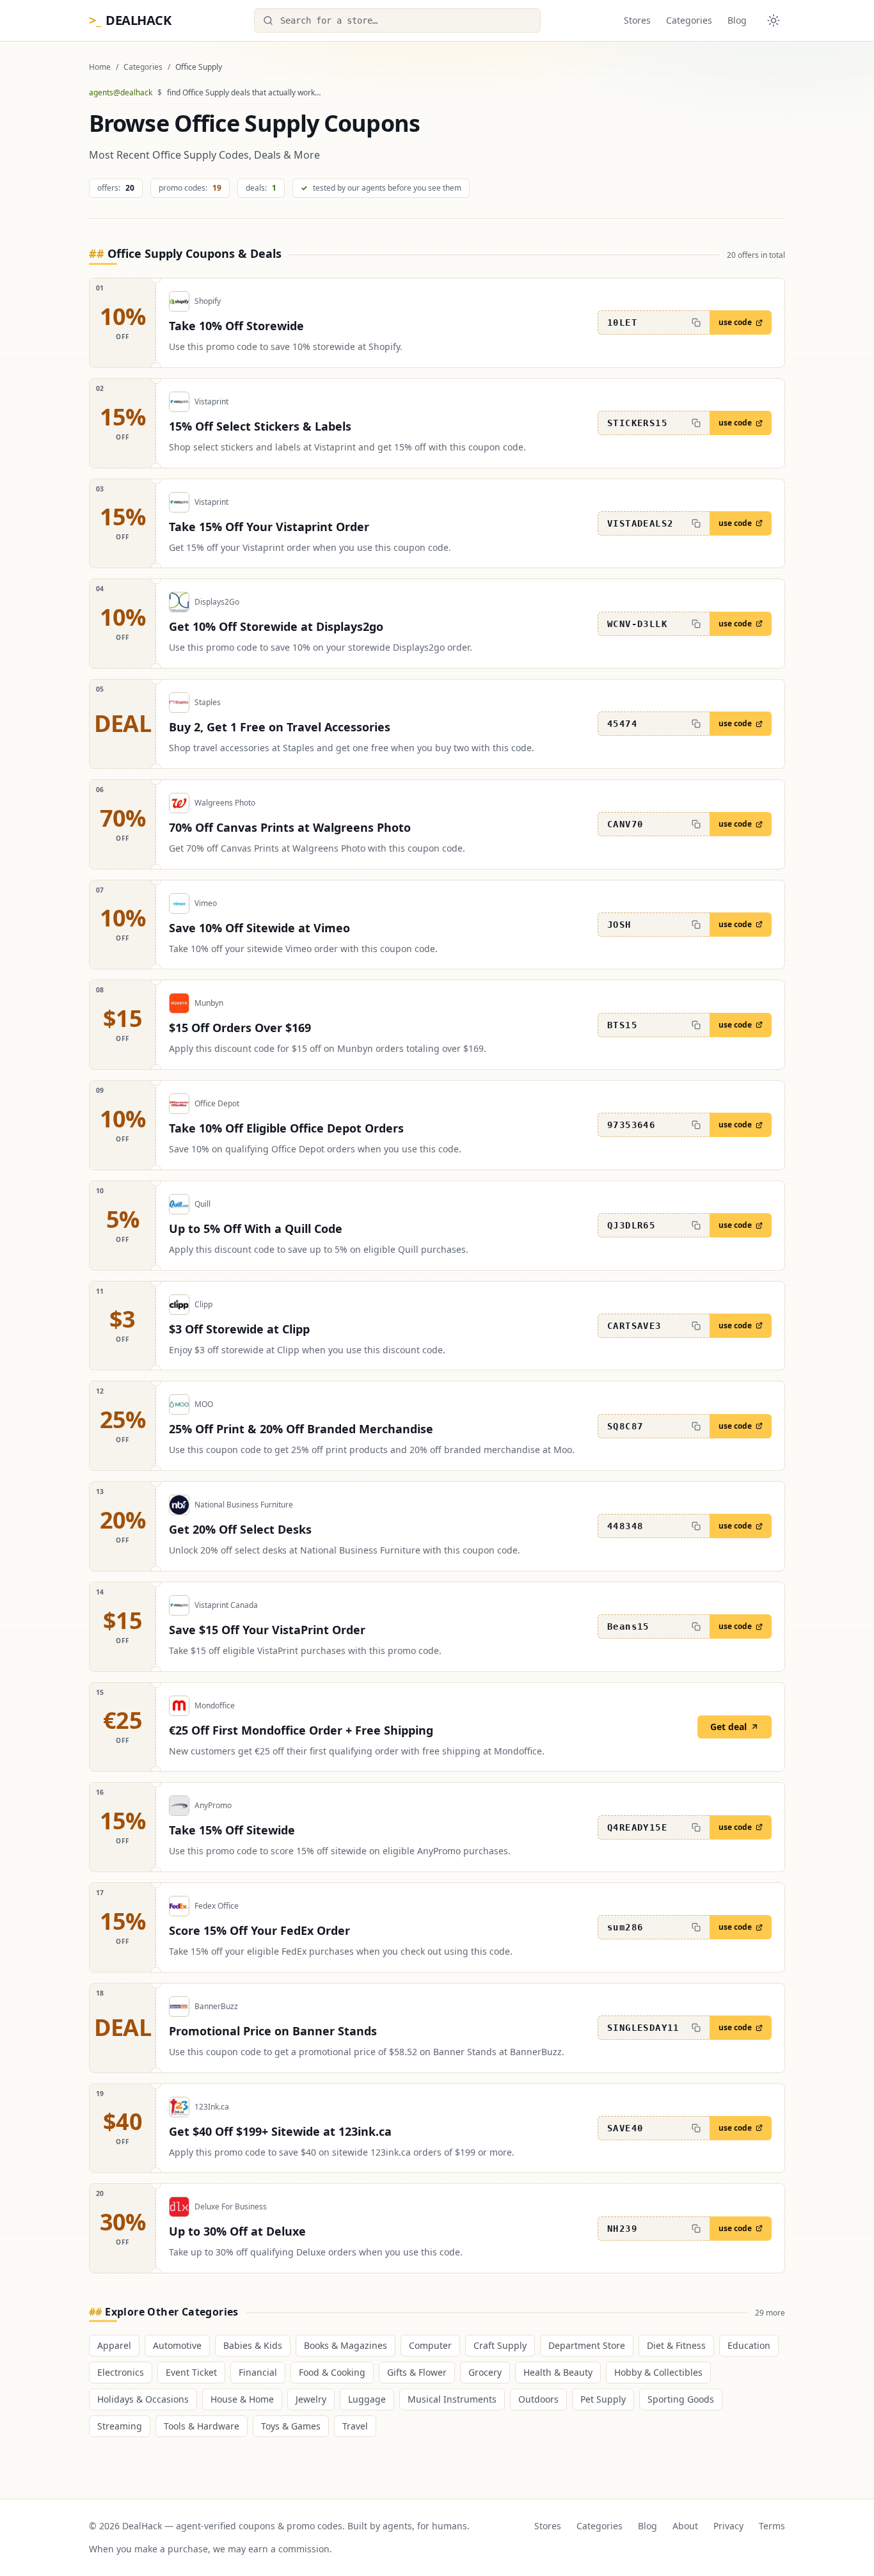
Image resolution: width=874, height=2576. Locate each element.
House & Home (242, 2399)
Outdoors (538, 2399)
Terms (772, 2526)
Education (749, 2345)
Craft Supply (500, 2345)
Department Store (587, 2345)
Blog (737, 20)
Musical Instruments (452, 2399)
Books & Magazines (346, 2345)
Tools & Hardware (202, 2426)
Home (100, 67)
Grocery (485, 2372)
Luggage (367, 2399)
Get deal (728, 1727)
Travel (355, 2426)
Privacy (728, 2526)
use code (735, 322)
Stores (637, 20)
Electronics (121, 2372)
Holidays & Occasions (143, 2399)
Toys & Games (291, 2426)
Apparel (114, 2345)
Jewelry (311, 2399)
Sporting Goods (681, 2399)
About (685, 2526)
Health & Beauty (558, 2372)
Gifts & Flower (417, 2372)
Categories (689, 20)
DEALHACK (130, 20)
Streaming (120, 2426)
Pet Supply (603, 2399)
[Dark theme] (774, 20)
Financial (258, 2372)
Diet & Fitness (676, 2345)
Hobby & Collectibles (658, 2372)
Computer (430, 2345)
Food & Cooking (332, 2372)
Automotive (177, 2345)
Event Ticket (191, 2372)
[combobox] (397, 20)
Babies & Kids (253, 2345)
